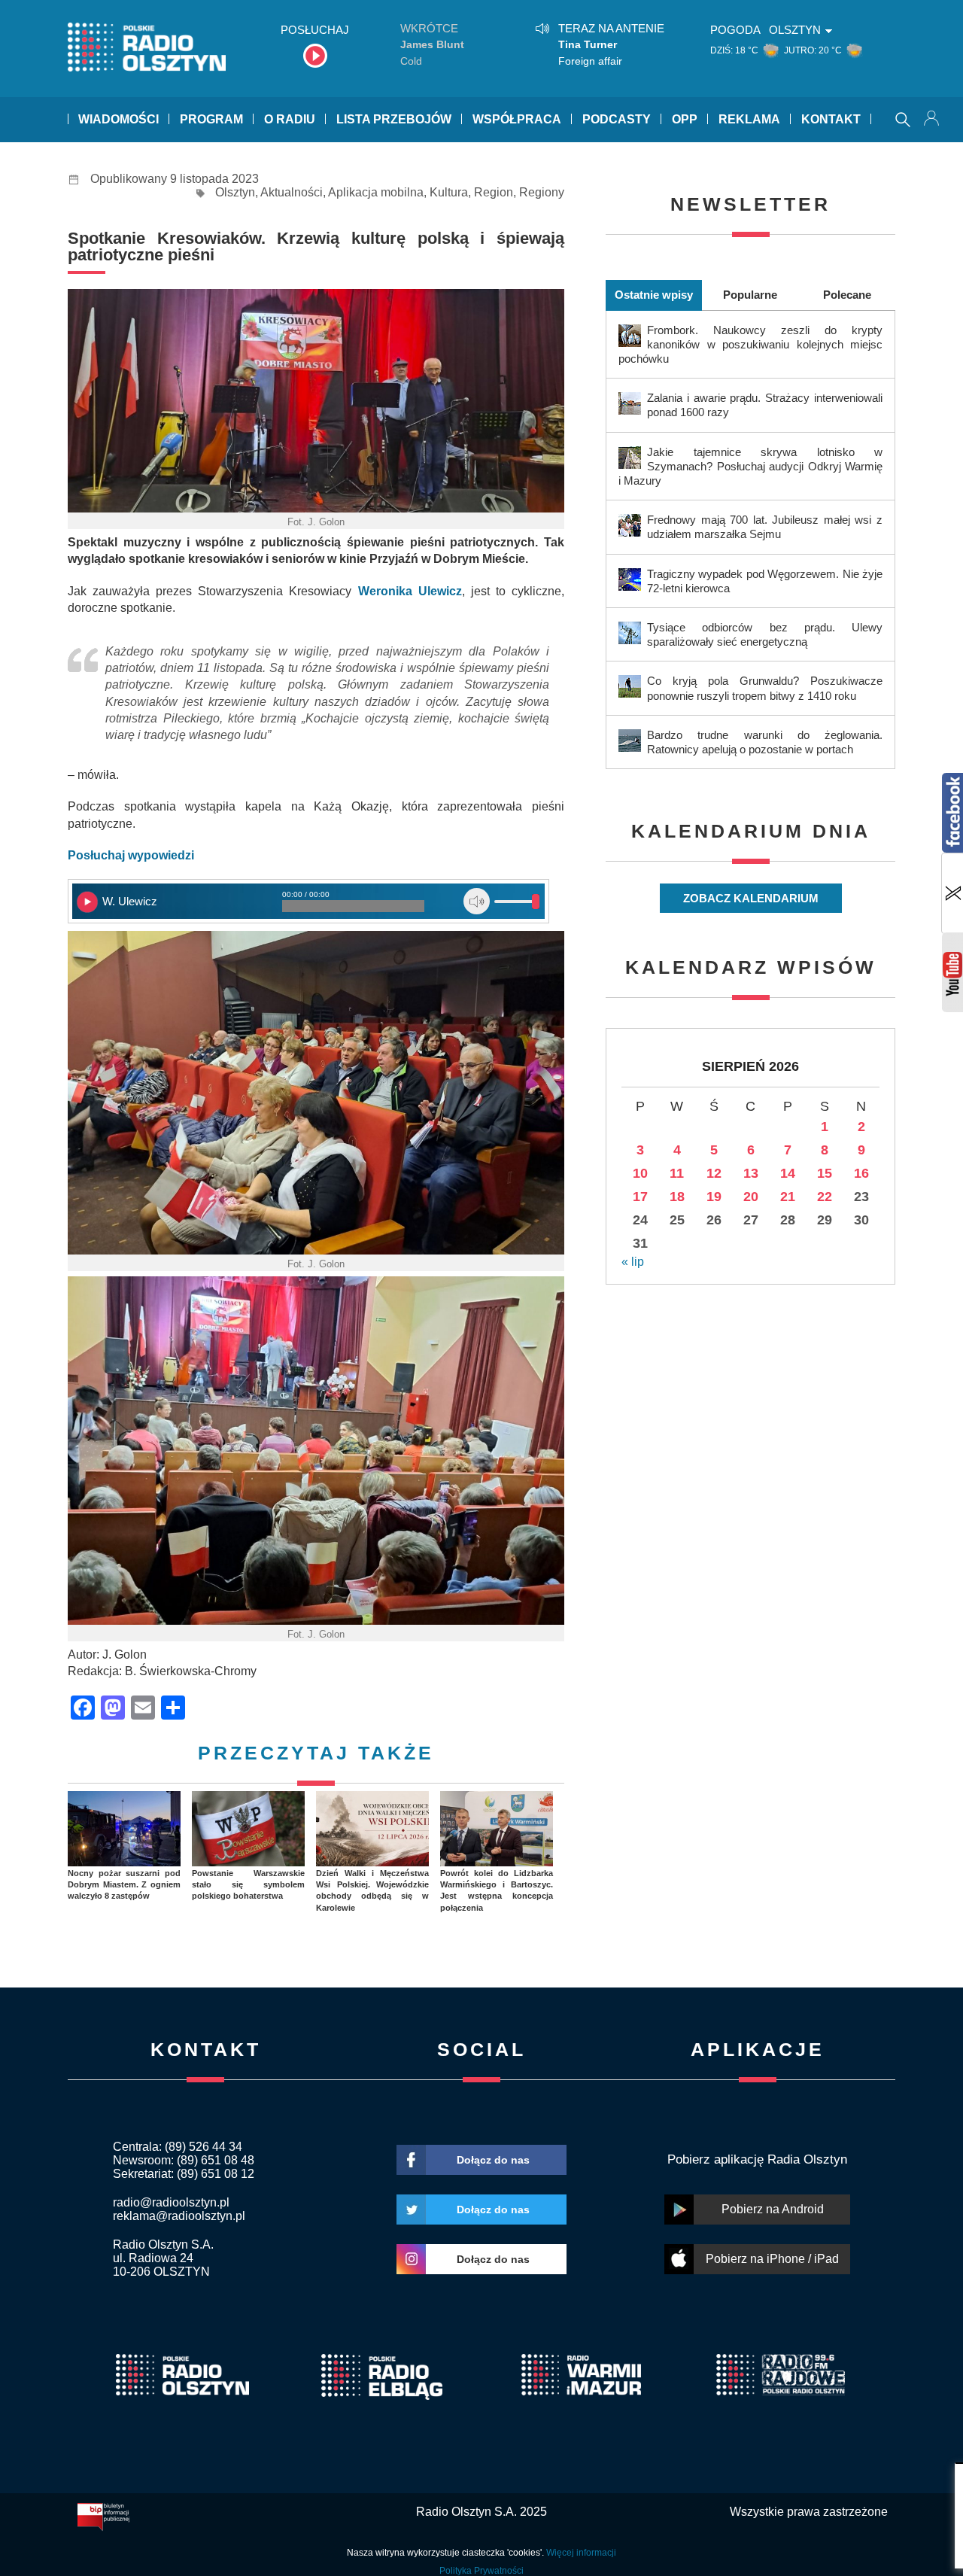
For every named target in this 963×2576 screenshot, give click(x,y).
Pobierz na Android (773, 2209)
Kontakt (831, 119)
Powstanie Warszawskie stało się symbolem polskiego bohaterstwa (248, 1885)
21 (788, 1197)
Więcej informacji (581, 2553)
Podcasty (617, 119)
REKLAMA (749, 119)
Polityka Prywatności (481, 2571)
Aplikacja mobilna (376, 192)
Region (494, 192)
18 (677, 1197)
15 (825, 1173)
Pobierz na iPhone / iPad (772, 2259)
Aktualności (292, 192)
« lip (633, 1262)
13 (751, 1173)
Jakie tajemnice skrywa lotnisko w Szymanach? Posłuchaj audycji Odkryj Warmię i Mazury (750, 466)
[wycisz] (477, 901)
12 (714, 1173)
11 (677, 1173)
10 (640, 1173)
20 (751, 1197)
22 (825, 1197)
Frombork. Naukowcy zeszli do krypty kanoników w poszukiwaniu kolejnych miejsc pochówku (750, 344)
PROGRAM (211, 119)
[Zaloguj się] (933, 120)
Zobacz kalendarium (751, 898)
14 (788, 1173)
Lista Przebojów (394, 119)
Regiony (542, 192)
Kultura (449, 192)
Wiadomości (118, 119)
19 (714, 1197)
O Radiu (290, 119)
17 (640, 1197)
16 (861, 1173)
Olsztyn (235, 192)
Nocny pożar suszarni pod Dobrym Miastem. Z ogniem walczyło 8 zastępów (124, 1885)
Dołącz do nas (493, 2160)
